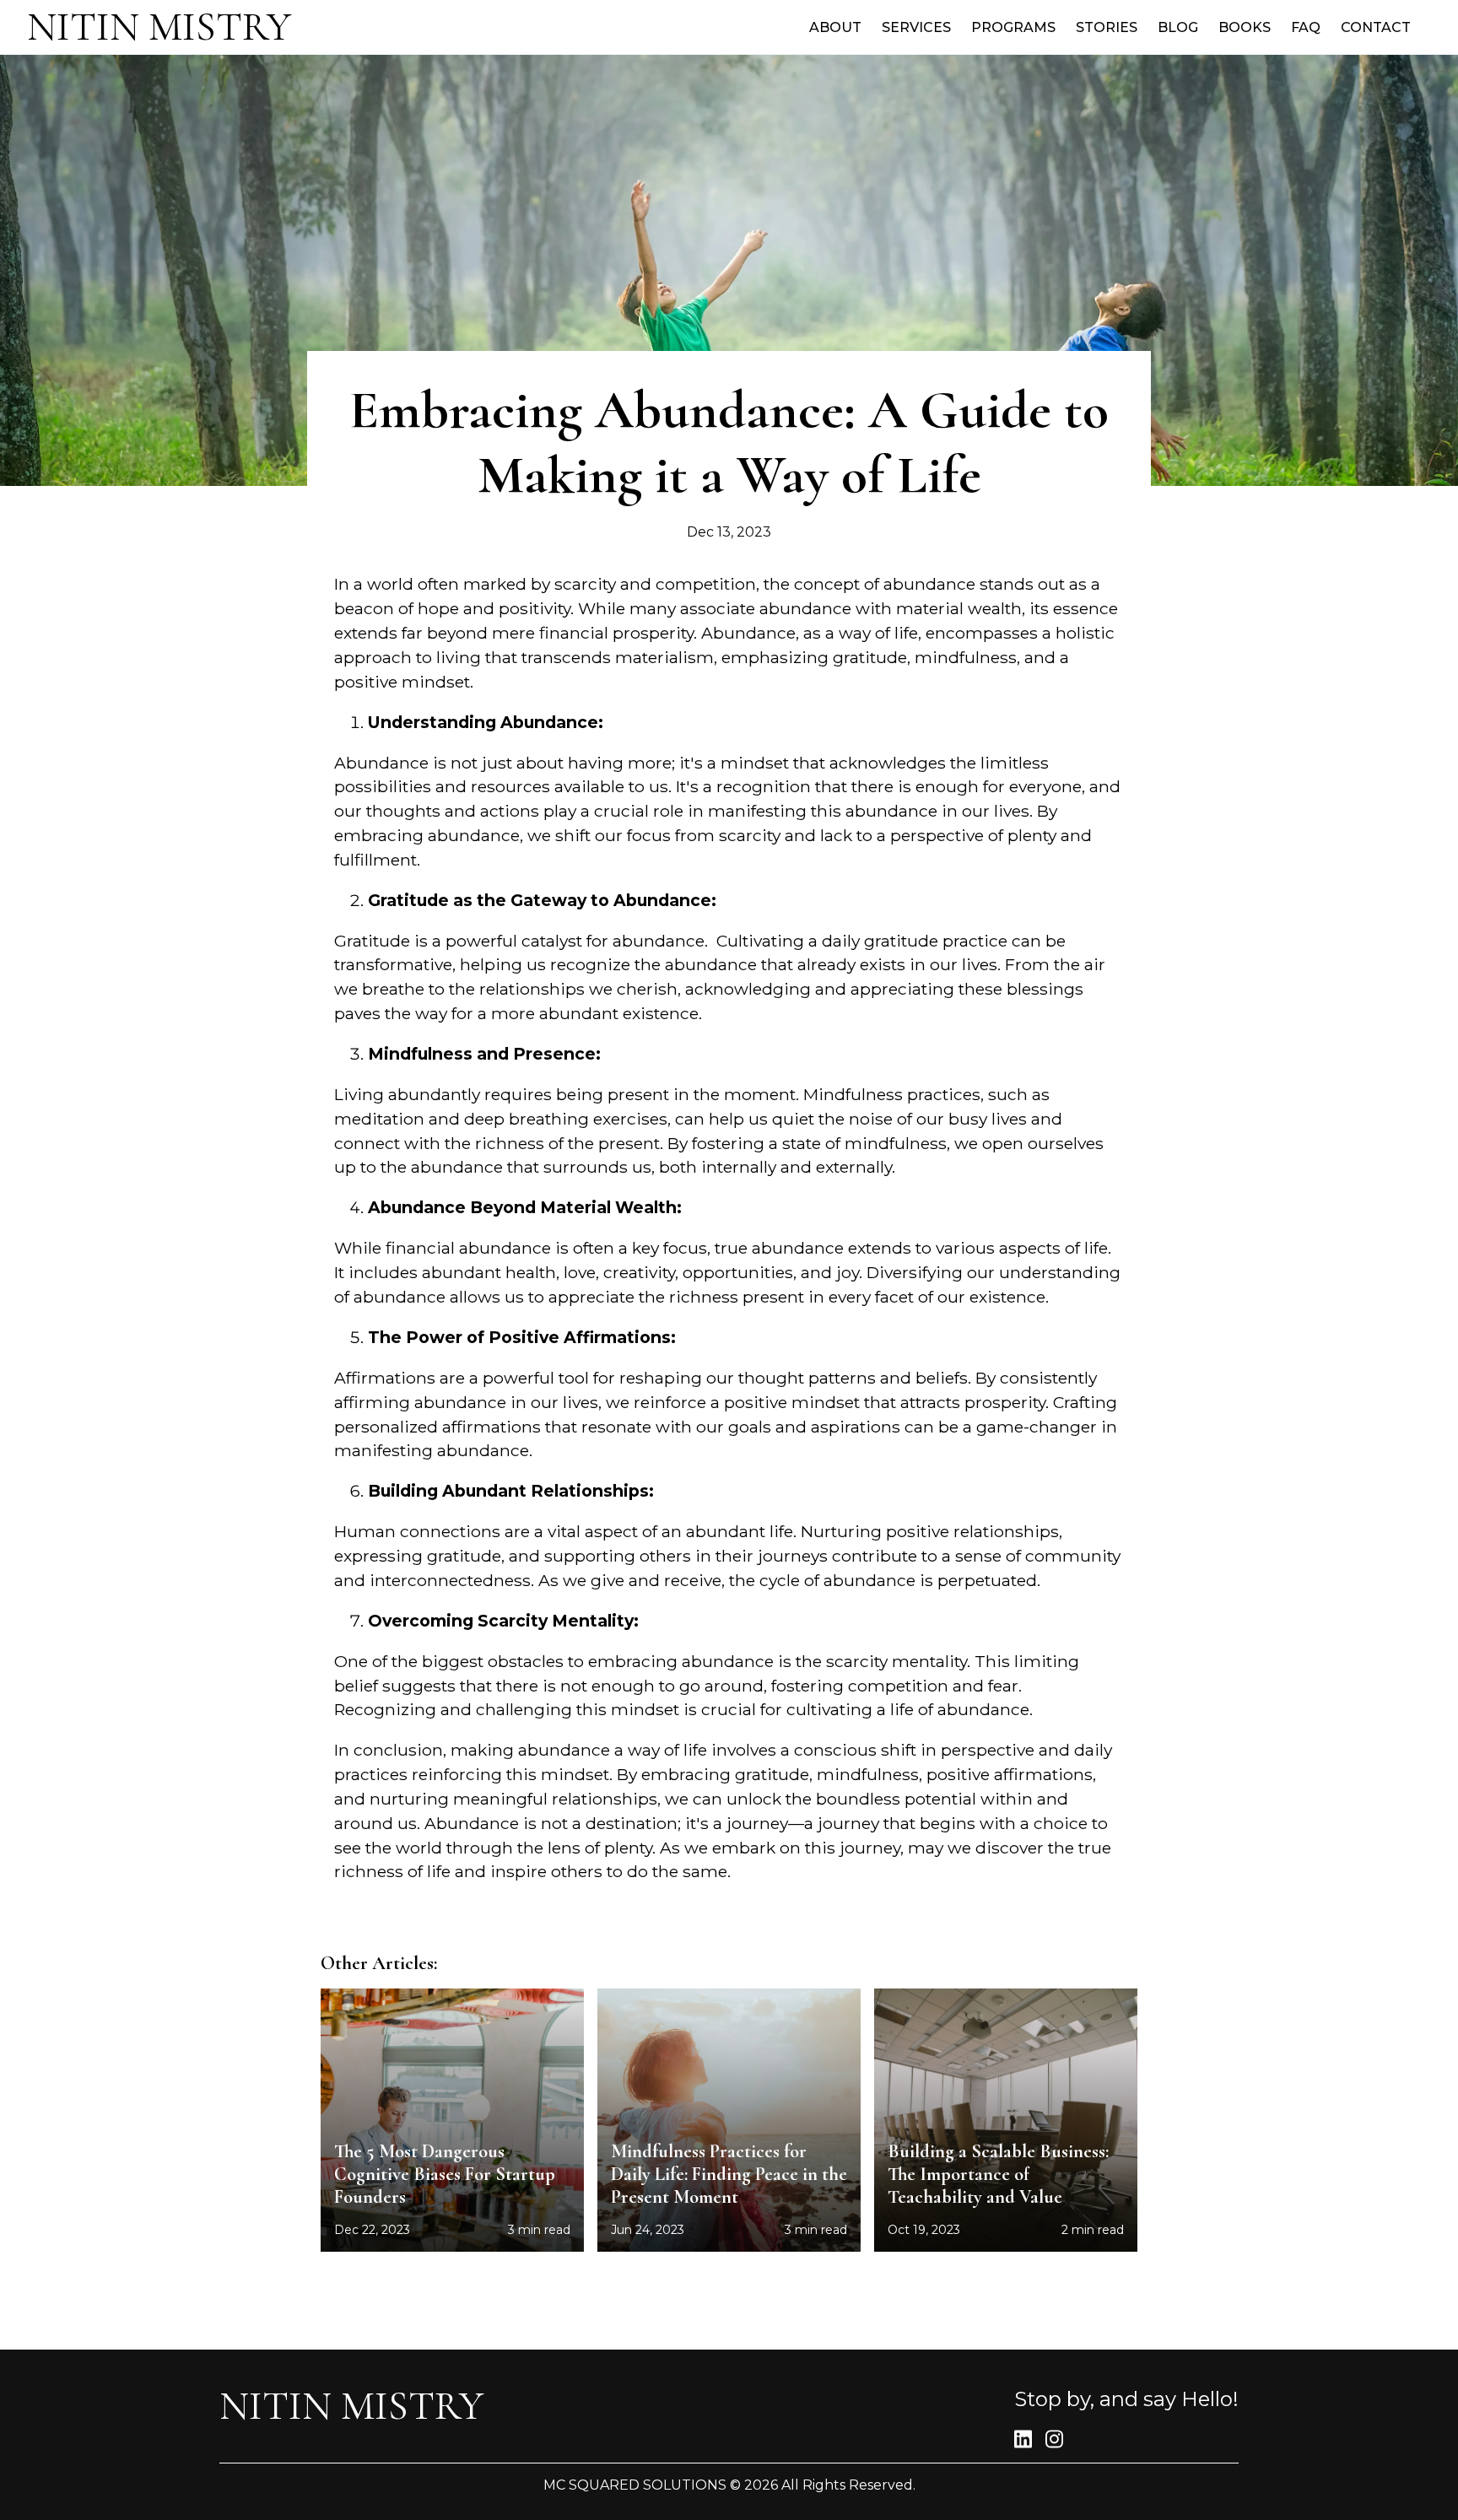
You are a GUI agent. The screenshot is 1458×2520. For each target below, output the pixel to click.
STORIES (1107, 27)
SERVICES (916, 27)
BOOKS (1245, 27)
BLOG (1178, 27)
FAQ (1306, 27)
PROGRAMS (1013, 27)
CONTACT (1376, 27)
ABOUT (835, 27)
